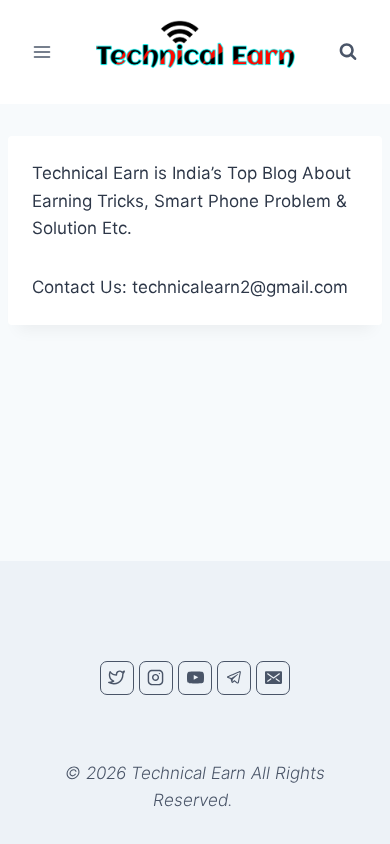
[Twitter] (117, 678)
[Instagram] (156, 678)
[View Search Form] (348, 52)
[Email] (273, 678)
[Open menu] (42, 52)
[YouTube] (195, 678)
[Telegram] (234, 678)
